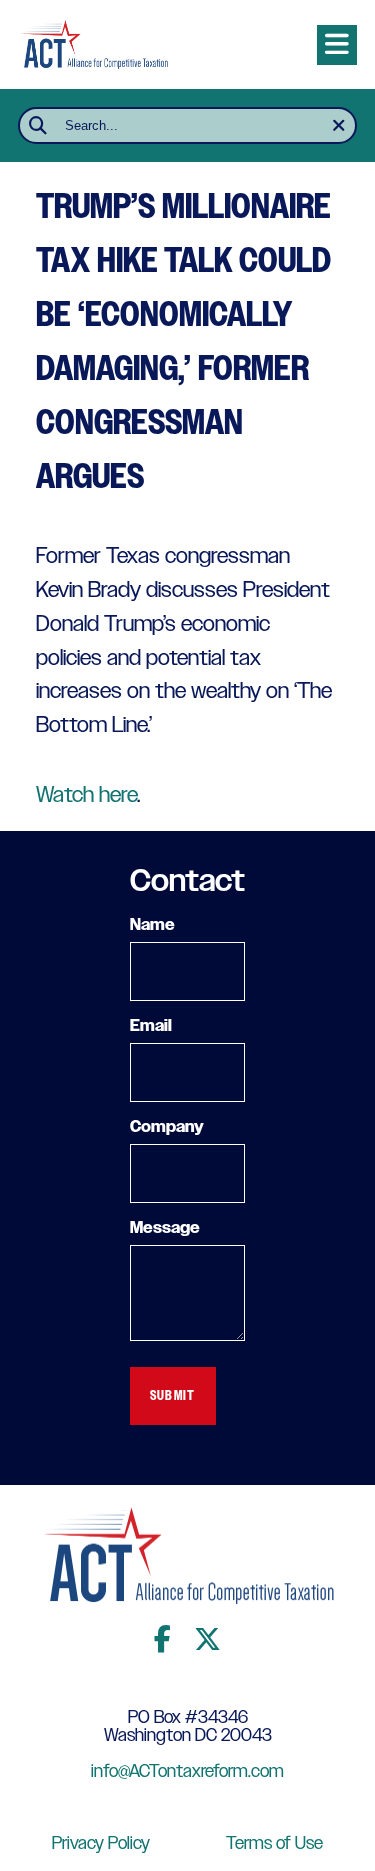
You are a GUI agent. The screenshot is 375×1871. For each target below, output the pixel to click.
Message (165, 1229)
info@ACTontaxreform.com (187, 1772)
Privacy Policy (101, 1844)
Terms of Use (274, 1844)
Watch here (86, 795)
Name (152, 926)
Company (167, 1128)
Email (151, 1027)
